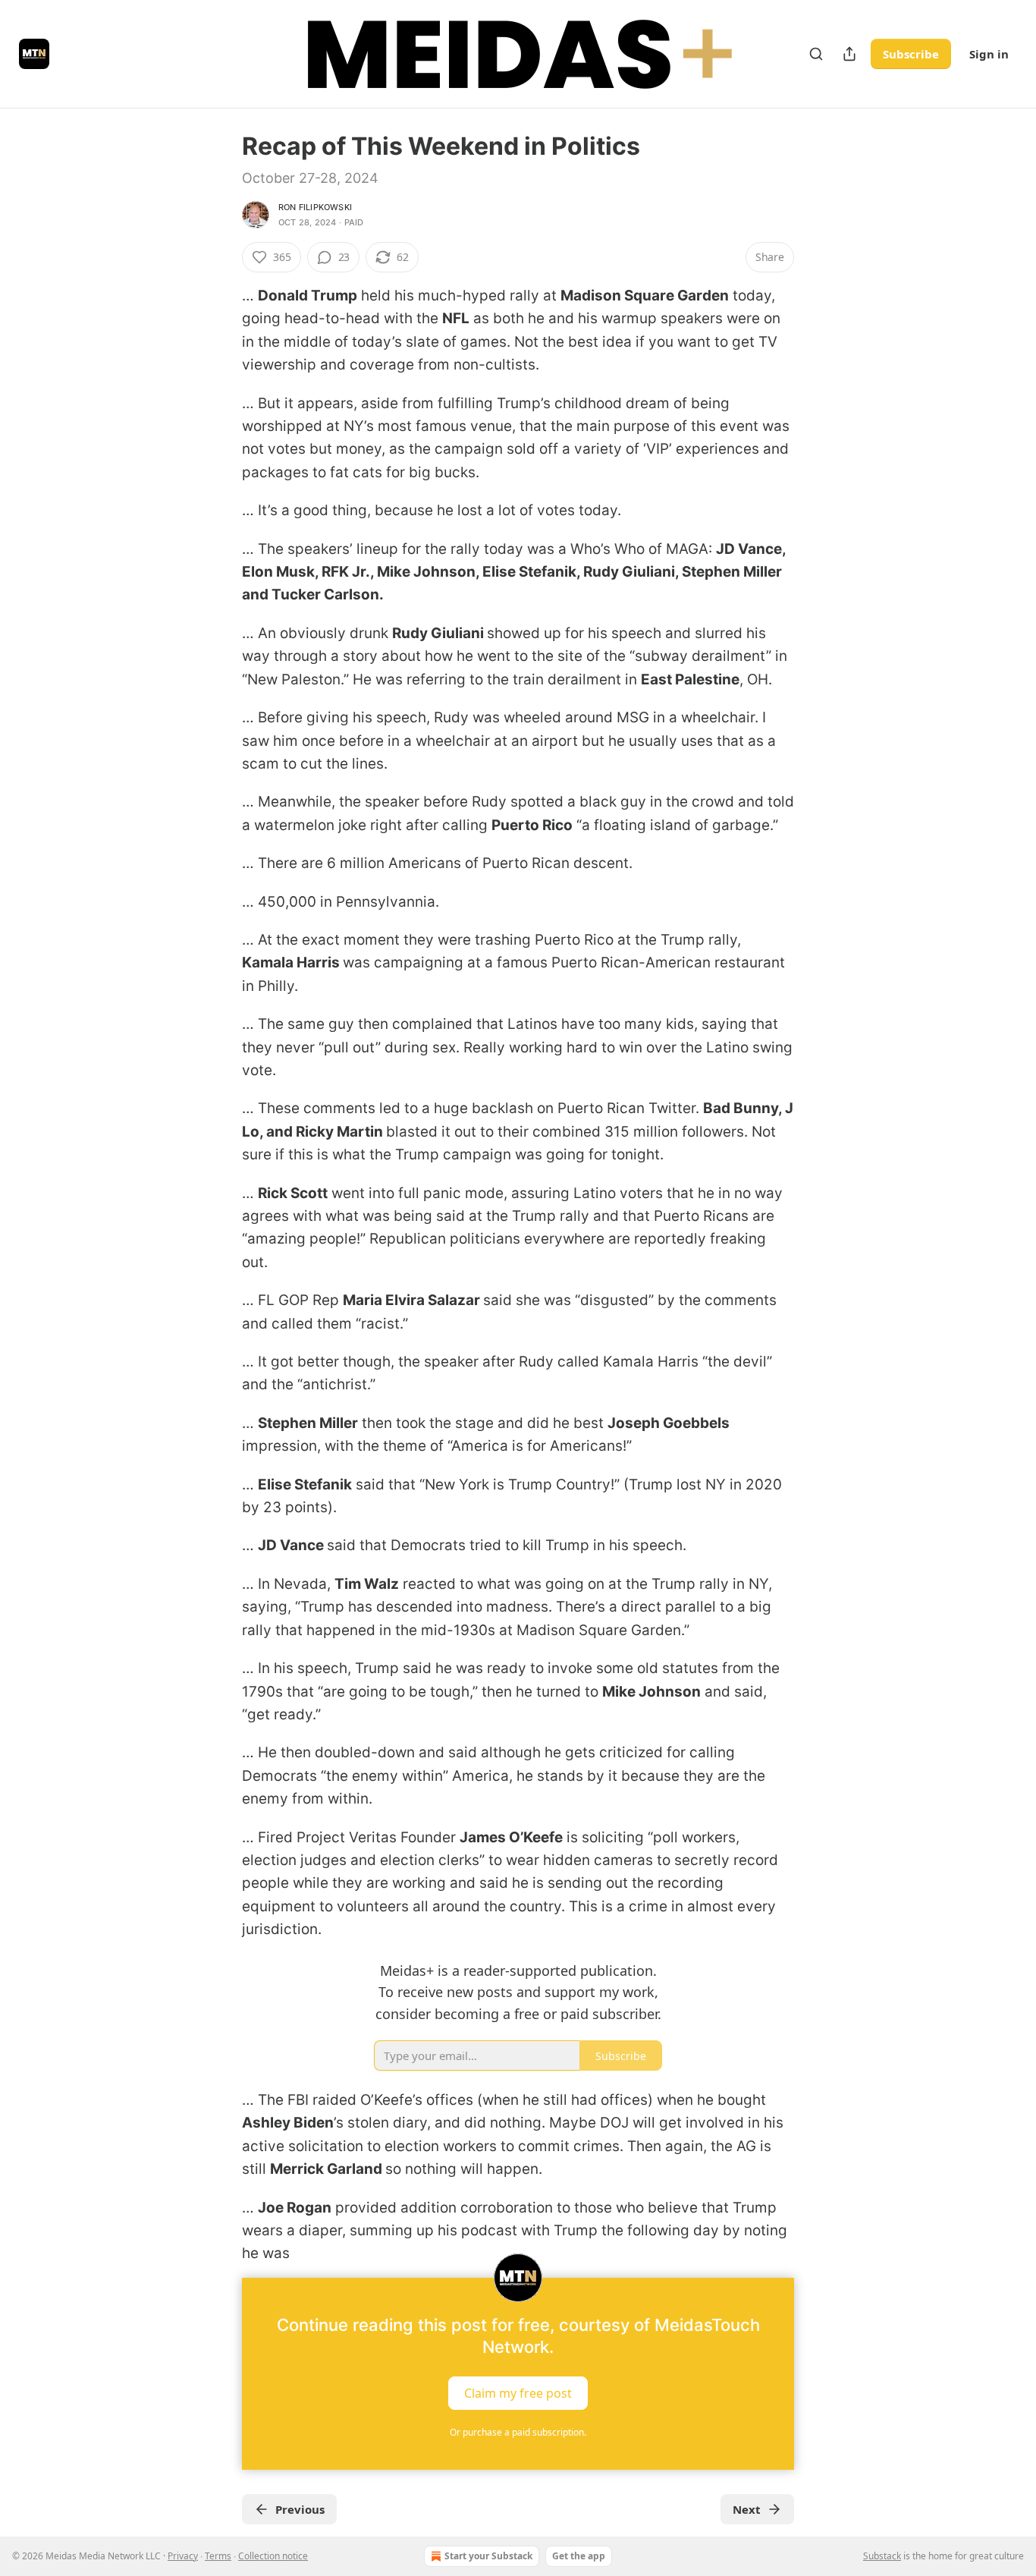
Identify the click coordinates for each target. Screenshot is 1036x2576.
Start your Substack (488, 2556)
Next (747, 2509)
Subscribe (911, 54)
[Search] (816, 54)
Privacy (183, 2556)
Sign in (989, 54)
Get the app (579, 2556)
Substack (882, 2556)
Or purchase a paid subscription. (518, 2432)
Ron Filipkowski (315, 207)
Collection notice (273, 2556)
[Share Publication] (849, 54)
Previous (300, 2509)
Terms (218, 2556)
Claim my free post (518, 2392)
